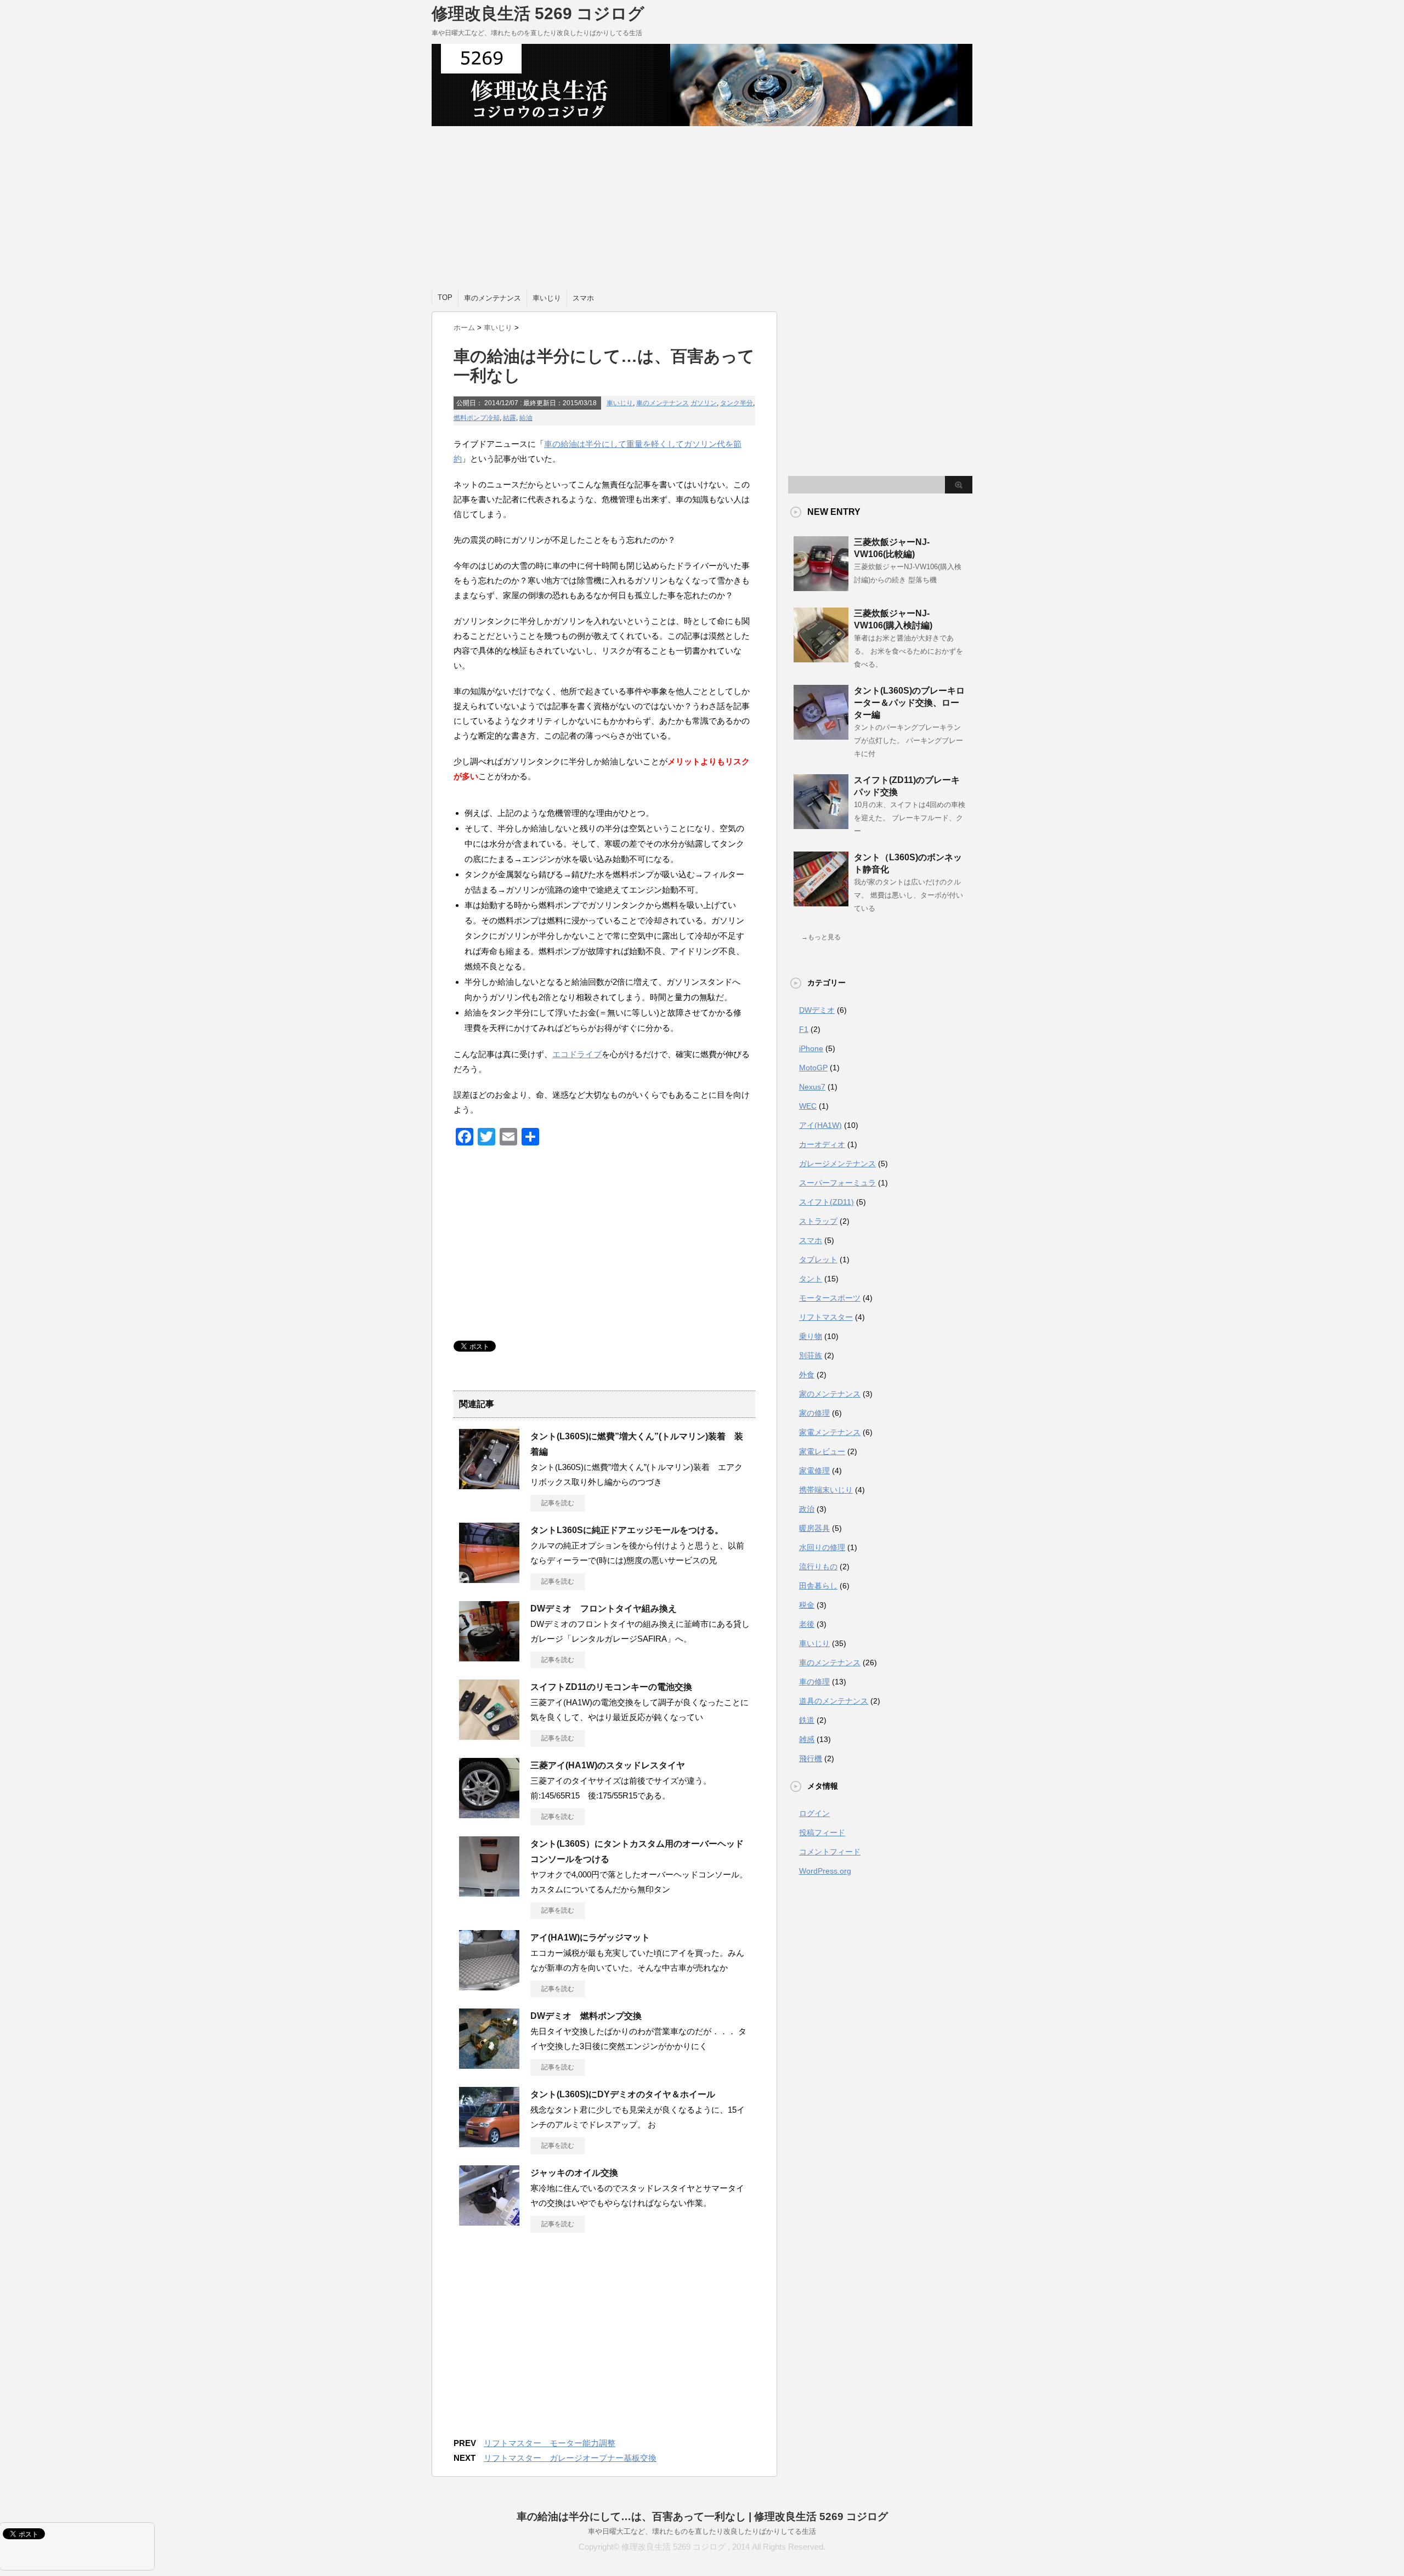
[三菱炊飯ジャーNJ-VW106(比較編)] (821, 587)
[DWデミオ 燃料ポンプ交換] (489, 2064)
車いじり (547, 298)
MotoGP (813, 1068)
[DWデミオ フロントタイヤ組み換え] (489, 1657)
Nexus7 (812, 1087)
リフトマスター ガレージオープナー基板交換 (570, 2458)
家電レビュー (822, 1451)
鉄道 (807, 1720)
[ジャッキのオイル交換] (489, 2221)
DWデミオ (817, 1010)
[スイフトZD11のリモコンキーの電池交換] (489, 1735)
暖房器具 (814, 1528)
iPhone (811, 1048)
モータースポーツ (830, 1298)
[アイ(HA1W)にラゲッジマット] (489, 1986)
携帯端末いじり (826, 1490)
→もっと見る (821, 937)
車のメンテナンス (492, 298)
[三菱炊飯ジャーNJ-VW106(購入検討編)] (821, 658)
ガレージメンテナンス (837, 1164)
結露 (509, 418)
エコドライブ (577, 1054)
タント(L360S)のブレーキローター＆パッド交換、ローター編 (909, 703)
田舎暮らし (818, 1586)
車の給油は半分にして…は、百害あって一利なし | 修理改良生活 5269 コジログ (702, 2517)
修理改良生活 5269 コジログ (538, 13)
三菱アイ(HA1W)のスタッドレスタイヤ (608, 1765)
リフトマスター (826, 1317)
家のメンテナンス (830, 1394)
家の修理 (814, 1413)
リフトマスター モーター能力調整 (550, 2443)
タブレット (818, 1259)
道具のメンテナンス (834, 1701)
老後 (807, 1624)
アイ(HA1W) (820, 1125)
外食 (807, 1375)
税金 (807, 1605)
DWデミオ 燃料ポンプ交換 (586, 2016)
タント (811, 1279)
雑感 (807, 1739)
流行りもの (818, 1567)
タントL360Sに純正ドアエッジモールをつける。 (627, 1530)
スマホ (583, 298)
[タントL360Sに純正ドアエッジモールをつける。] (489, 1579)
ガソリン (704, 403)
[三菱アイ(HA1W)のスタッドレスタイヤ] (489, 1814)
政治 (807, 1509)
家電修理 (814, 1471)
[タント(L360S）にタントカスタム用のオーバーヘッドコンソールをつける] (489, 1892)
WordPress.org (825, 1871)
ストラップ (818, 1221)
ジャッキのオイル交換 (574, 2173)
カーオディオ (822, 1144)
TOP (445, 297)
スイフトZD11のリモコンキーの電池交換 (611, 1687)
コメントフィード (830, 1852)
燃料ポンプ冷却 (477, 418)
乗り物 (811, 1336)
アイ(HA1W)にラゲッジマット (590, 1937)
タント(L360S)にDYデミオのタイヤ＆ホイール (623, 2094)
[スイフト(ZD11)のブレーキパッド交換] (821, 825)
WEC (808, 1106)
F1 (804, 1029)
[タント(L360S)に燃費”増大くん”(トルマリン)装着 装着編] (489, 1485)
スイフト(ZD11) (826, 1202)
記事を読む (558, 1503)
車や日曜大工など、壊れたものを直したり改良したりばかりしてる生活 (702, 2531)
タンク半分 (737, 403)
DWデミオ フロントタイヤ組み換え (604, 1608)
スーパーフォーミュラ (837, 1183)
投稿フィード (822, 1832)
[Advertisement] (702, 208)
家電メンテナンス (830, 1432)
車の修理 (814, 1682)
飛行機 (811, 1758)
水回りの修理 (822, 1547)
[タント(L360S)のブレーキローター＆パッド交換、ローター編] (821, 735)
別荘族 (811, 1355)
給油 (526, 418)
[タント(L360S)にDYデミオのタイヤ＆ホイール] (489, 2143)
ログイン (814, 1813)
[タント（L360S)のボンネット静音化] (821, 902)
